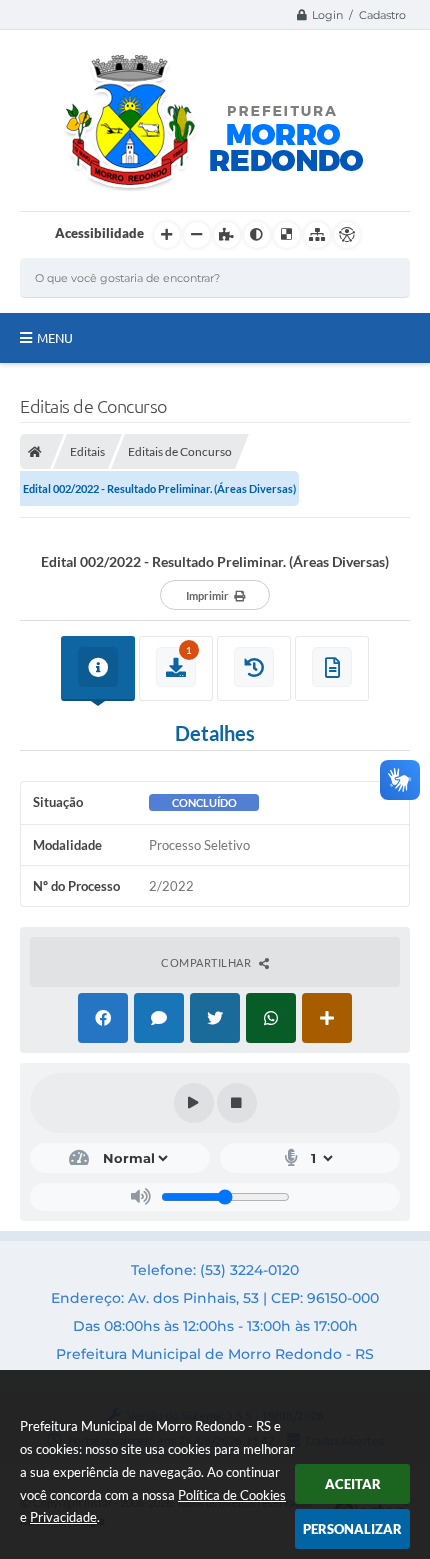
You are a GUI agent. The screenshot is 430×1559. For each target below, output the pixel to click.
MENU (55, 338)
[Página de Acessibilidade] (347, 235)
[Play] (194, 1103)
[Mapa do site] (317, 235)
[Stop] (237, 1103)
